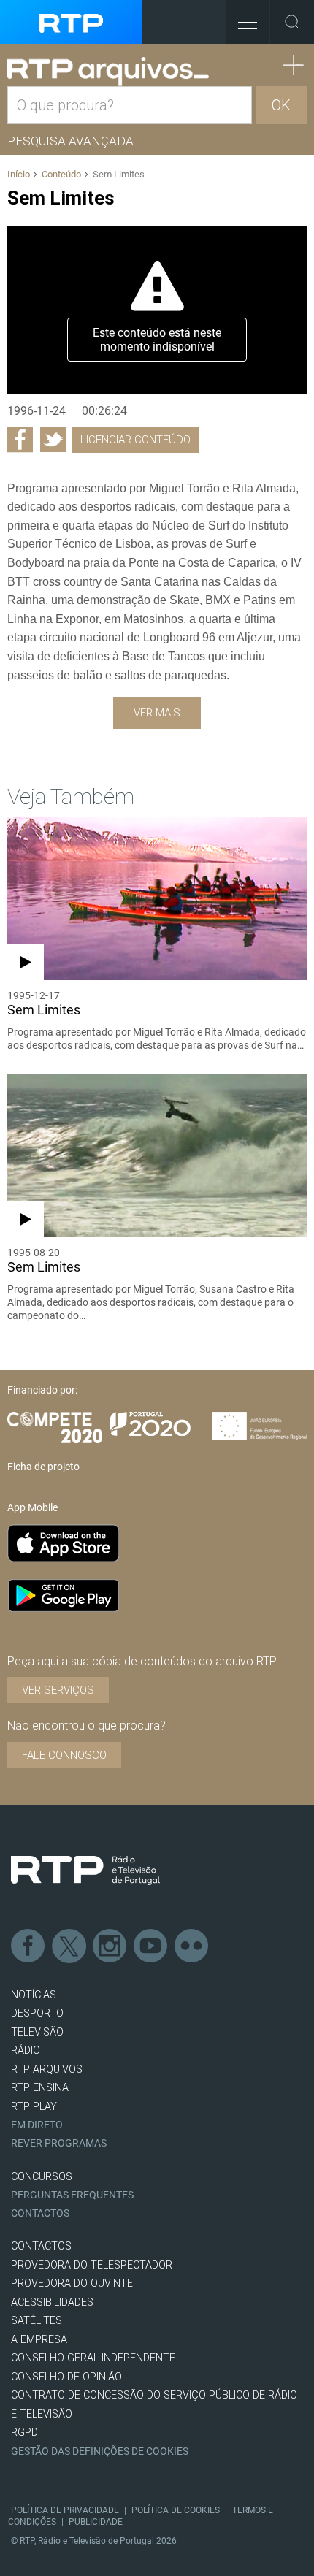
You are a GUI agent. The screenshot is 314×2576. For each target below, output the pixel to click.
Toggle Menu (248, 22)
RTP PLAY (34, 2107)
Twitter (69, 1946)
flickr (192, 1946)
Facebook (28, 1946)
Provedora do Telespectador (92, 2265)
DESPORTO (37, 2013)
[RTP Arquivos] (108, 72)
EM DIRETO (37, 2125)
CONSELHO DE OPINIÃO (66, 2377)
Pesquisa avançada (70, 141)
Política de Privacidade (65, 2510)
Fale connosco (64, 1755)
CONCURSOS (42, 2177)
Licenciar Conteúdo (135, 440)
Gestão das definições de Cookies (100, 2451)
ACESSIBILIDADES (52, 2302)
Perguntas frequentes (72, 2195)
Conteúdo (61, 174)
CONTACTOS (41, 2246)
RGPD (24, 2432)
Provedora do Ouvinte (72, 2283)
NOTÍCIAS (34, 1995)
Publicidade (96, 2522)
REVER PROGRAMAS (59, 2143)
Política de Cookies (176, 2510)
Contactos (40, 2213)
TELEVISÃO (37, 2032)
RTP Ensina (40, 2088)
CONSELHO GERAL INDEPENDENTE (93, 2358)
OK (281, 105)
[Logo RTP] (85, 1870)
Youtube (151, 1946)
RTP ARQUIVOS (47, 2069)
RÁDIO (26, 2051)
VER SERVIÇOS (58, 1690)
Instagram (110, 1946)
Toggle (292, 22)
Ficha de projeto (43, 1467)
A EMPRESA (39, 2340)
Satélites (37, 2321)
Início (19, 174)
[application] (157, 310)
